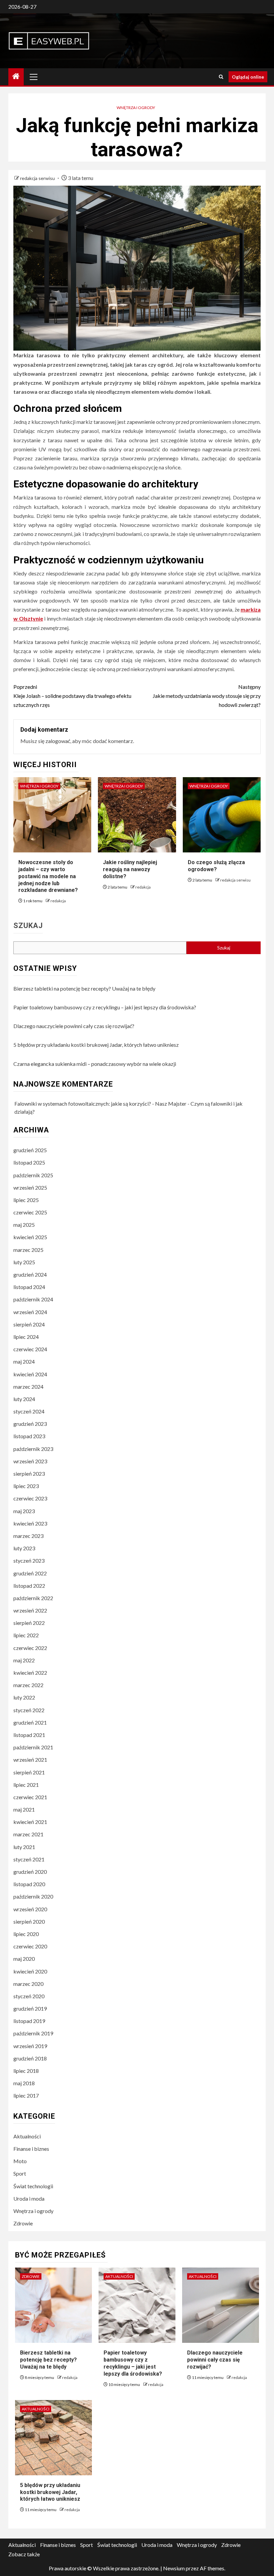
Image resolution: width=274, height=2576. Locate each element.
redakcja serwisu (38, 178)
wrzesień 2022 (30, 1610)
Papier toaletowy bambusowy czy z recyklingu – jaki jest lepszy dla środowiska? (105, 1007)
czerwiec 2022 (30, 1648)
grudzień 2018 (30, 2058)
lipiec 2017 (26, 2095)
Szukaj (28, 926)
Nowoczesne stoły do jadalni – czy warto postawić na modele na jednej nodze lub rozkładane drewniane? (48, 876)
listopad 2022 (29, 1586)
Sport (20, 2173)
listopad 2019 (29, 2021)
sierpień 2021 (29, 1772)
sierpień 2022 (29, 1623)
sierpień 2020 (29, 1921)
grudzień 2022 (30, 1573)
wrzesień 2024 (30, 1312)
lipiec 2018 (26, 2071)
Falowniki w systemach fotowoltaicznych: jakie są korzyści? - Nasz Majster (100, 1103)
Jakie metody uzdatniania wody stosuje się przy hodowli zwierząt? (207, 696)
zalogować (58, 741)
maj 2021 (24, 1809)
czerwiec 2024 (30, 1349)
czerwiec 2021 (30, 1797)
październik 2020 (33, 1896)
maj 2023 (24, 1511)
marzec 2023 (28, 1536)
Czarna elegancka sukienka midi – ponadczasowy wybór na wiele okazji (95, 1064)
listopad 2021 (29, 1735)
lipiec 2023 (26, 1486)
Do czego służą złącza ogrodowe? (216, 866)
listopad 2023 (29, 1436)
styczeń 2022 (29, 1710)
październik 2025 (33, 1175)
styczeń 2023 (29, 1560)
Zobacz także (24, 2554)
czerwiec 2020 (30, 1946)
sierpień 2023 (29, 1474)
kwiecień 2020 (30, 1971)
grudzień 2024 (30, 1274)
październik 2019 (33, 2033)
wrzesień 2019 (30, 2046)
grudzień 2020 (30, 1872)
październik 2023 (33, 1449)
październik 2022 (33, 1598)
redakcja (58, 901)
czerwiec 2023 (30, 1498)
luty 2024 (24, 1399)
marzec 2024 (28, 1387)
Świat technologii (33, 2186)
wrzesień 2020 (30, 1909)
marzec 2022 (28, 1685)
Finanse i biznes (31, 2149)
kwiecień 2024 (30, 1374)
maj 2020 (24, 1959)
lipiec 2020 (26, 1934)
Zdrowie (23, 2223)
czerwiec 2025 (30, 1212)
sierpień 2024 (29, 1324)
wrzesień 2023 (30, 1461)
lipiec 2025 (26, 1200)
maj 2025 (24, 1225)
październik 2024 (33, 1299)
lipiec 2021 (26, 1785)
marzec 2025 (28, 1250)
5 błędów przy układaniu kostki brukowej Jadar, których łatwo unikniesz (96, 1045)
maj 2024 (24, 1361)
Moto (20, 2161)
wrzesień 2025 (30, 1187)
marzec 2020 (28, 1984)
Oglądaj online (248, 77)
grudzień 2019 (30, 2008)
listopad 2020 (29, 1884)
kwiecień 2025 (30, 1237)
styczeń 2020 (29, 1996)
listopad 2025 (29, 1162)
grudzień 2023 (30, 1424)
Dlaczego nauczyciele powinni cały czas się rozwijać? (74, 1026)
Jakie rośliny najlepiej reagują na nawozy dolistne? (130, 869)
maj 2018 (24, 2083)
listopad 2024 (29, 1287)
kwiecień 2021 (30, 1822)
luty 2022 (24, 1697)
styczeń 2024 (29, 1411)
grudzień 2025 (30, 1150)
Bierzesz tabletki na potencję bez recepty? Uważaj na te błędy (84, 988)
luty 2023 (24, 1548)
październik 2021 (33, 1747)
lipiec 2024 (26, 1337)
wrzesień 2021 (30, 1760)
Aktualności (27, 2136)
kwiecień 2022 (30, 1673)
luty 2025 (24, 1262)
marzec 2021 (28, 1834)
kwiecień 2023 (30, 1523)
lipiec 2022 (26, 1635)
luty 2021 (24, 1847)
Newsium (174, 2568)
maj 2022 (24, 1660)
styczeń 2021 (29, 1859)
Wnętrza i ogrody (136, 108)
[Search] (221, 77)
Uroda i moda (29, 2198)
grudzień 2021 (30, 1722)
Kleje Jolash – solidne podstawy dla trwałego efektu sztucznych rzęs (72, 696)
